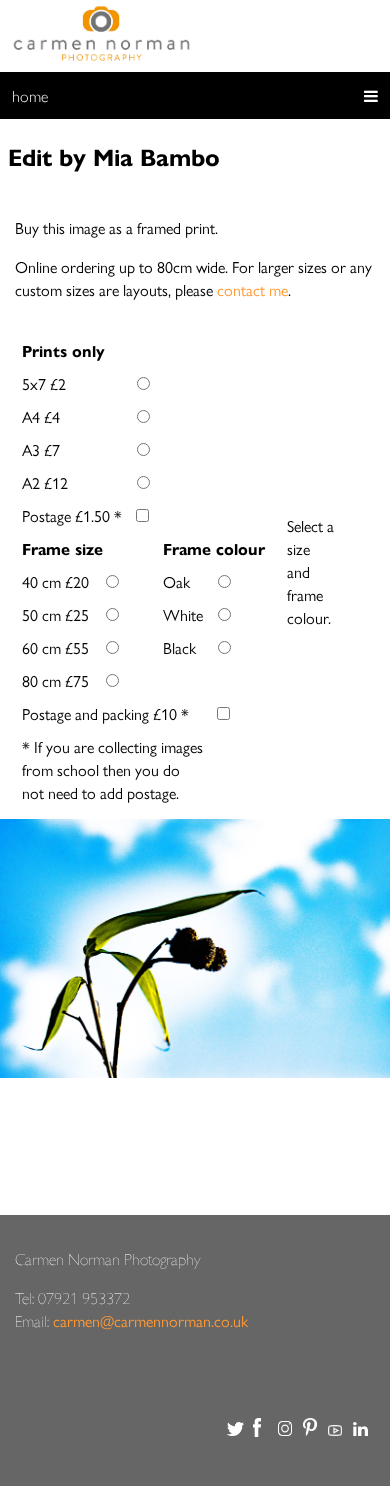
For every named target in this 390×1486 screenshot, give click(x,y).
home (30, 95)
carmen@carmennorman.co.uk (150, 1320)
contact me (252, 289)
